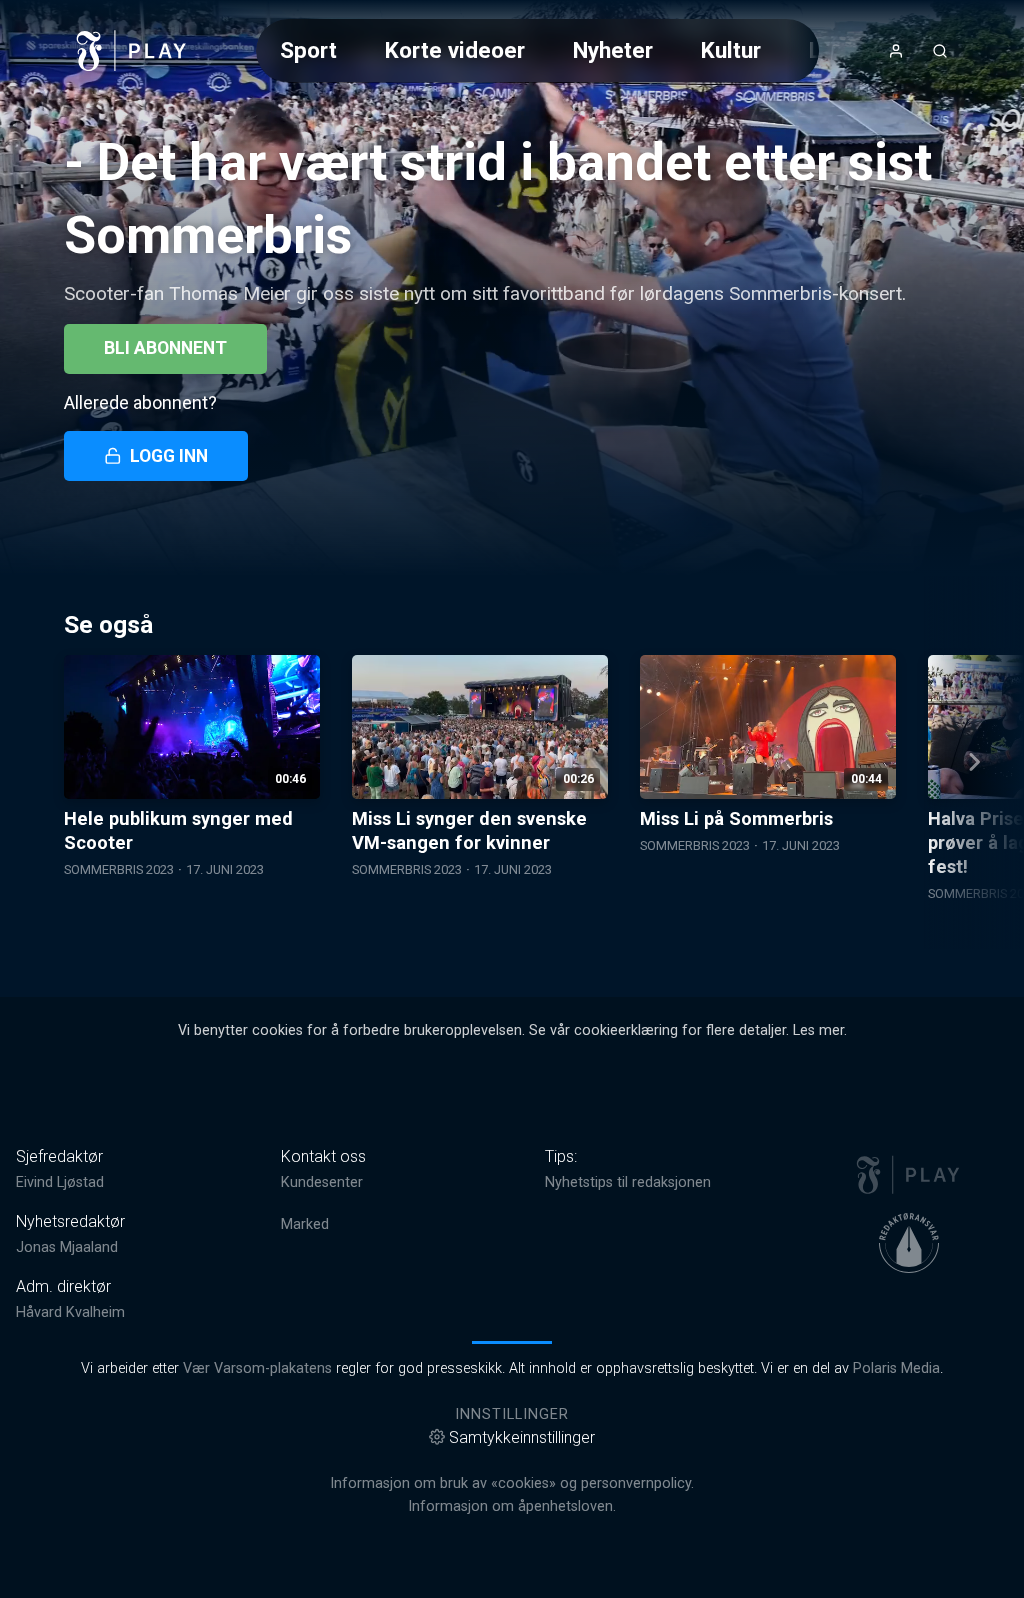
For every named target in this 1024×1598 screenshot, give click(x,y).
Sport (308, 50)
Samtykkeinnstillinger (522, 1437)
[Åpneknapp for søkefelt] (940, 51)
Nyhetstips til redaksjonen (628, 1182)
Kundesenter (322, 1182)
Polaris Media (896, 1368)
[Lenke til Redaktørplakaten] (909, 1243)
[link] (132, 51)
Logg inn (169, 456)
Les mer (818, 1030)
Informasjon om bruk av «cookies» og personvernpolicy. (512, 1483)
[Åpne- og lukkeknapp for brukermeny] (896, 51)
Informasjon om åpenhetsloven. (512, 1506)
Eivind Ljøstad (60, 1182)
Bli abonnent (165, 348)
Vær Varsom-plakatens (257, 1368)
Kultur (731, 50)
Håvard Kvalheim (70, 1312)
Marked (305, 1224)
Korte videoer (455, 50)
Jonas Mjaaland (67, 1247)
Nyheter (613, 50)
